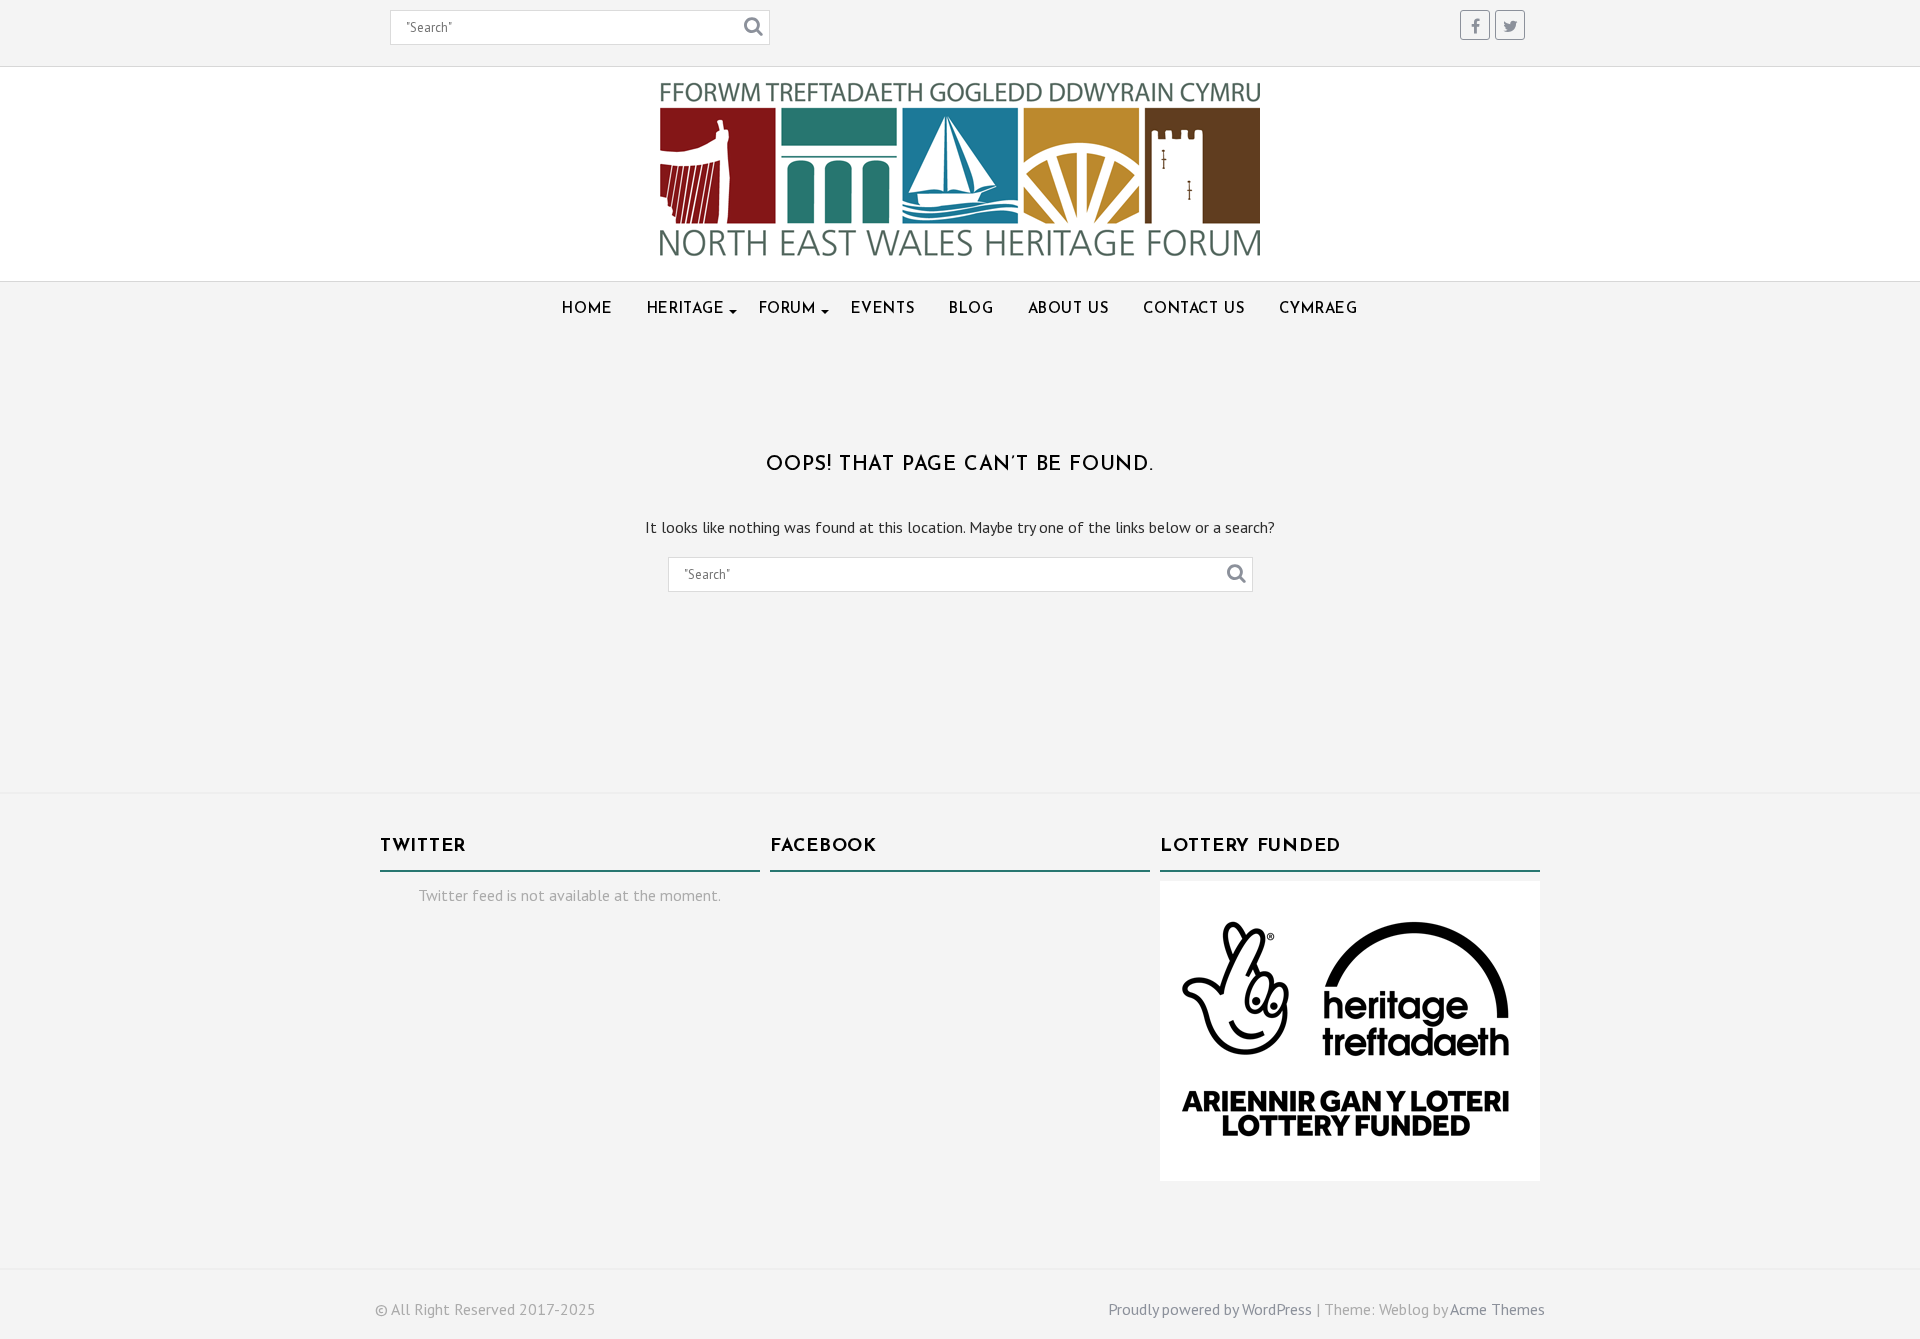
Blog (971, 309)
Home (587, 309)
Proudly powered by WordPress (1210, 1309)
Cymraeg (1318, 309)
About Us (1069, 309)
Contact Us (1194, 309)
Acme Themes (1497, 1309)
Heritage (686, 309)
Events (883, 309)
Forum (788, 309)
